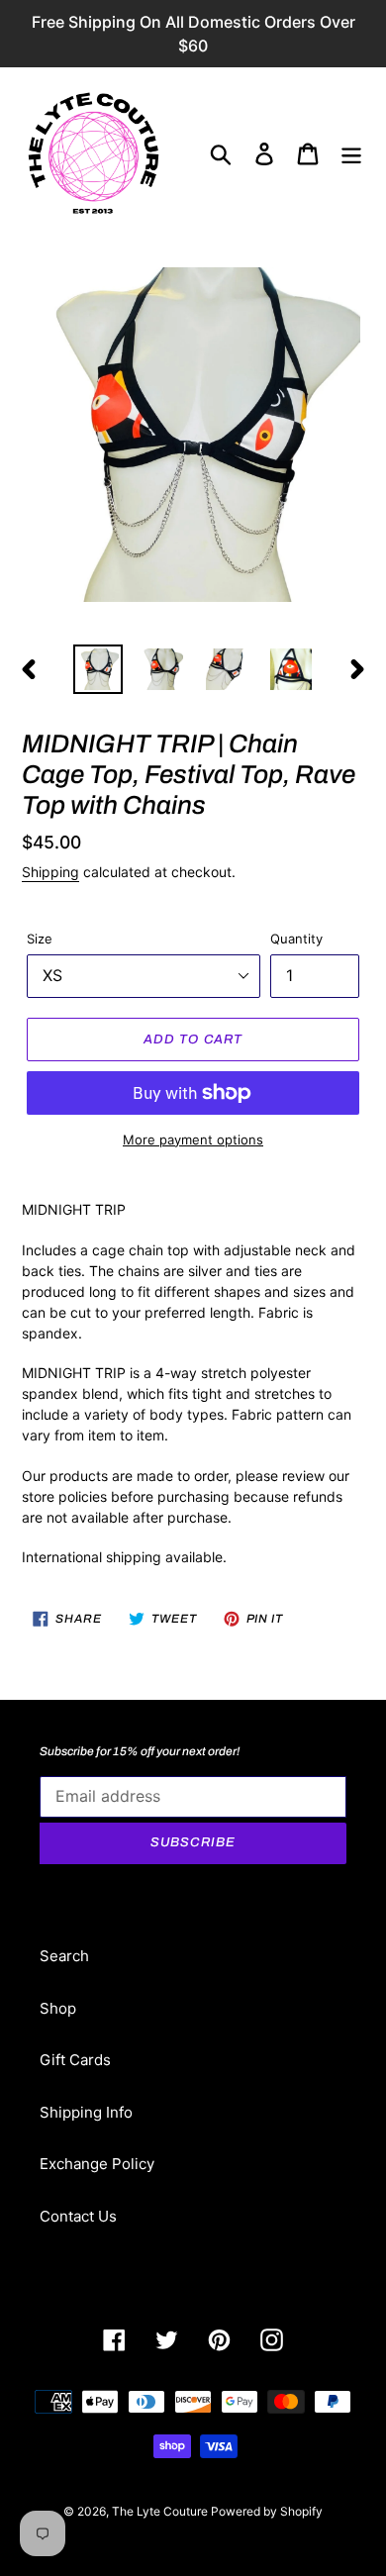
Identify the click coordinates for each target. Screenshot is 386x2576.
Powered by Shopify (267, 2511)
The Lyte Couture (161, 2511)
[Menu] (351, 154)
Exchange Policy (97, 2164)
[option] (98, 669)
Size (40, 939)
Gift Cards (75, 2060)
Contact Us (78, 2216)
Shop (58, 2008)
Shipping (50, 872)
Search (64, 1956)
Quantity (296, 939)
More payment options (193, 1139)
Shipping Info (86, 2112)
